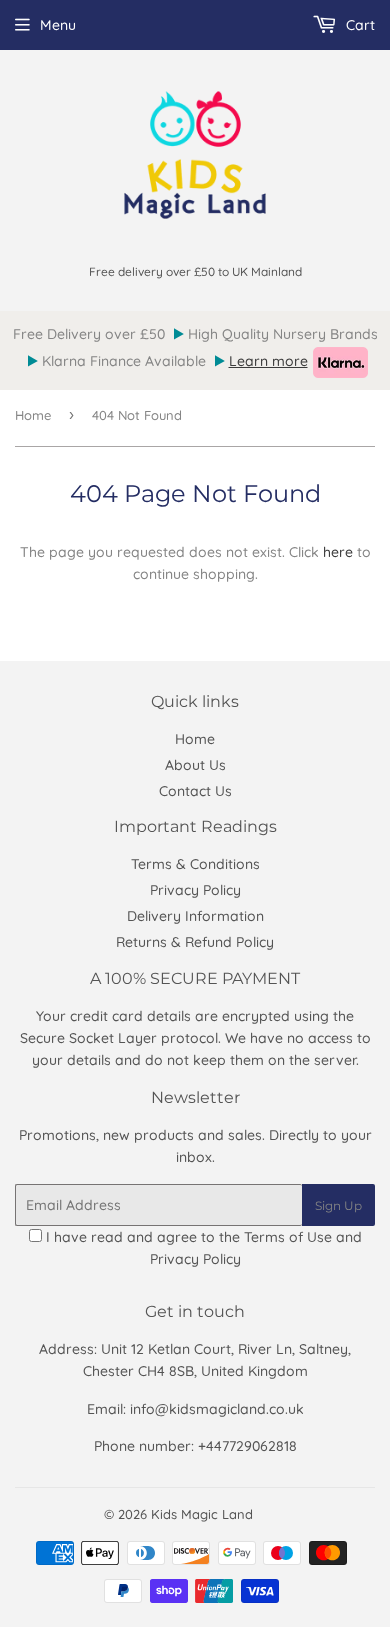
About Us (195, 765)
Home (33, 415)
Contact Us (195, 791)
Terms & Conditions (195, 864)
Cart (358, 25)
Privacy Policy (195, 890)
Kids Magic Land (202, 1514)
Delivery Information (195, 916)
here (338, 552)
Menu (58, 25)
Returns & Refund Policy (195, 942)
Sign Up (338, 1205)
